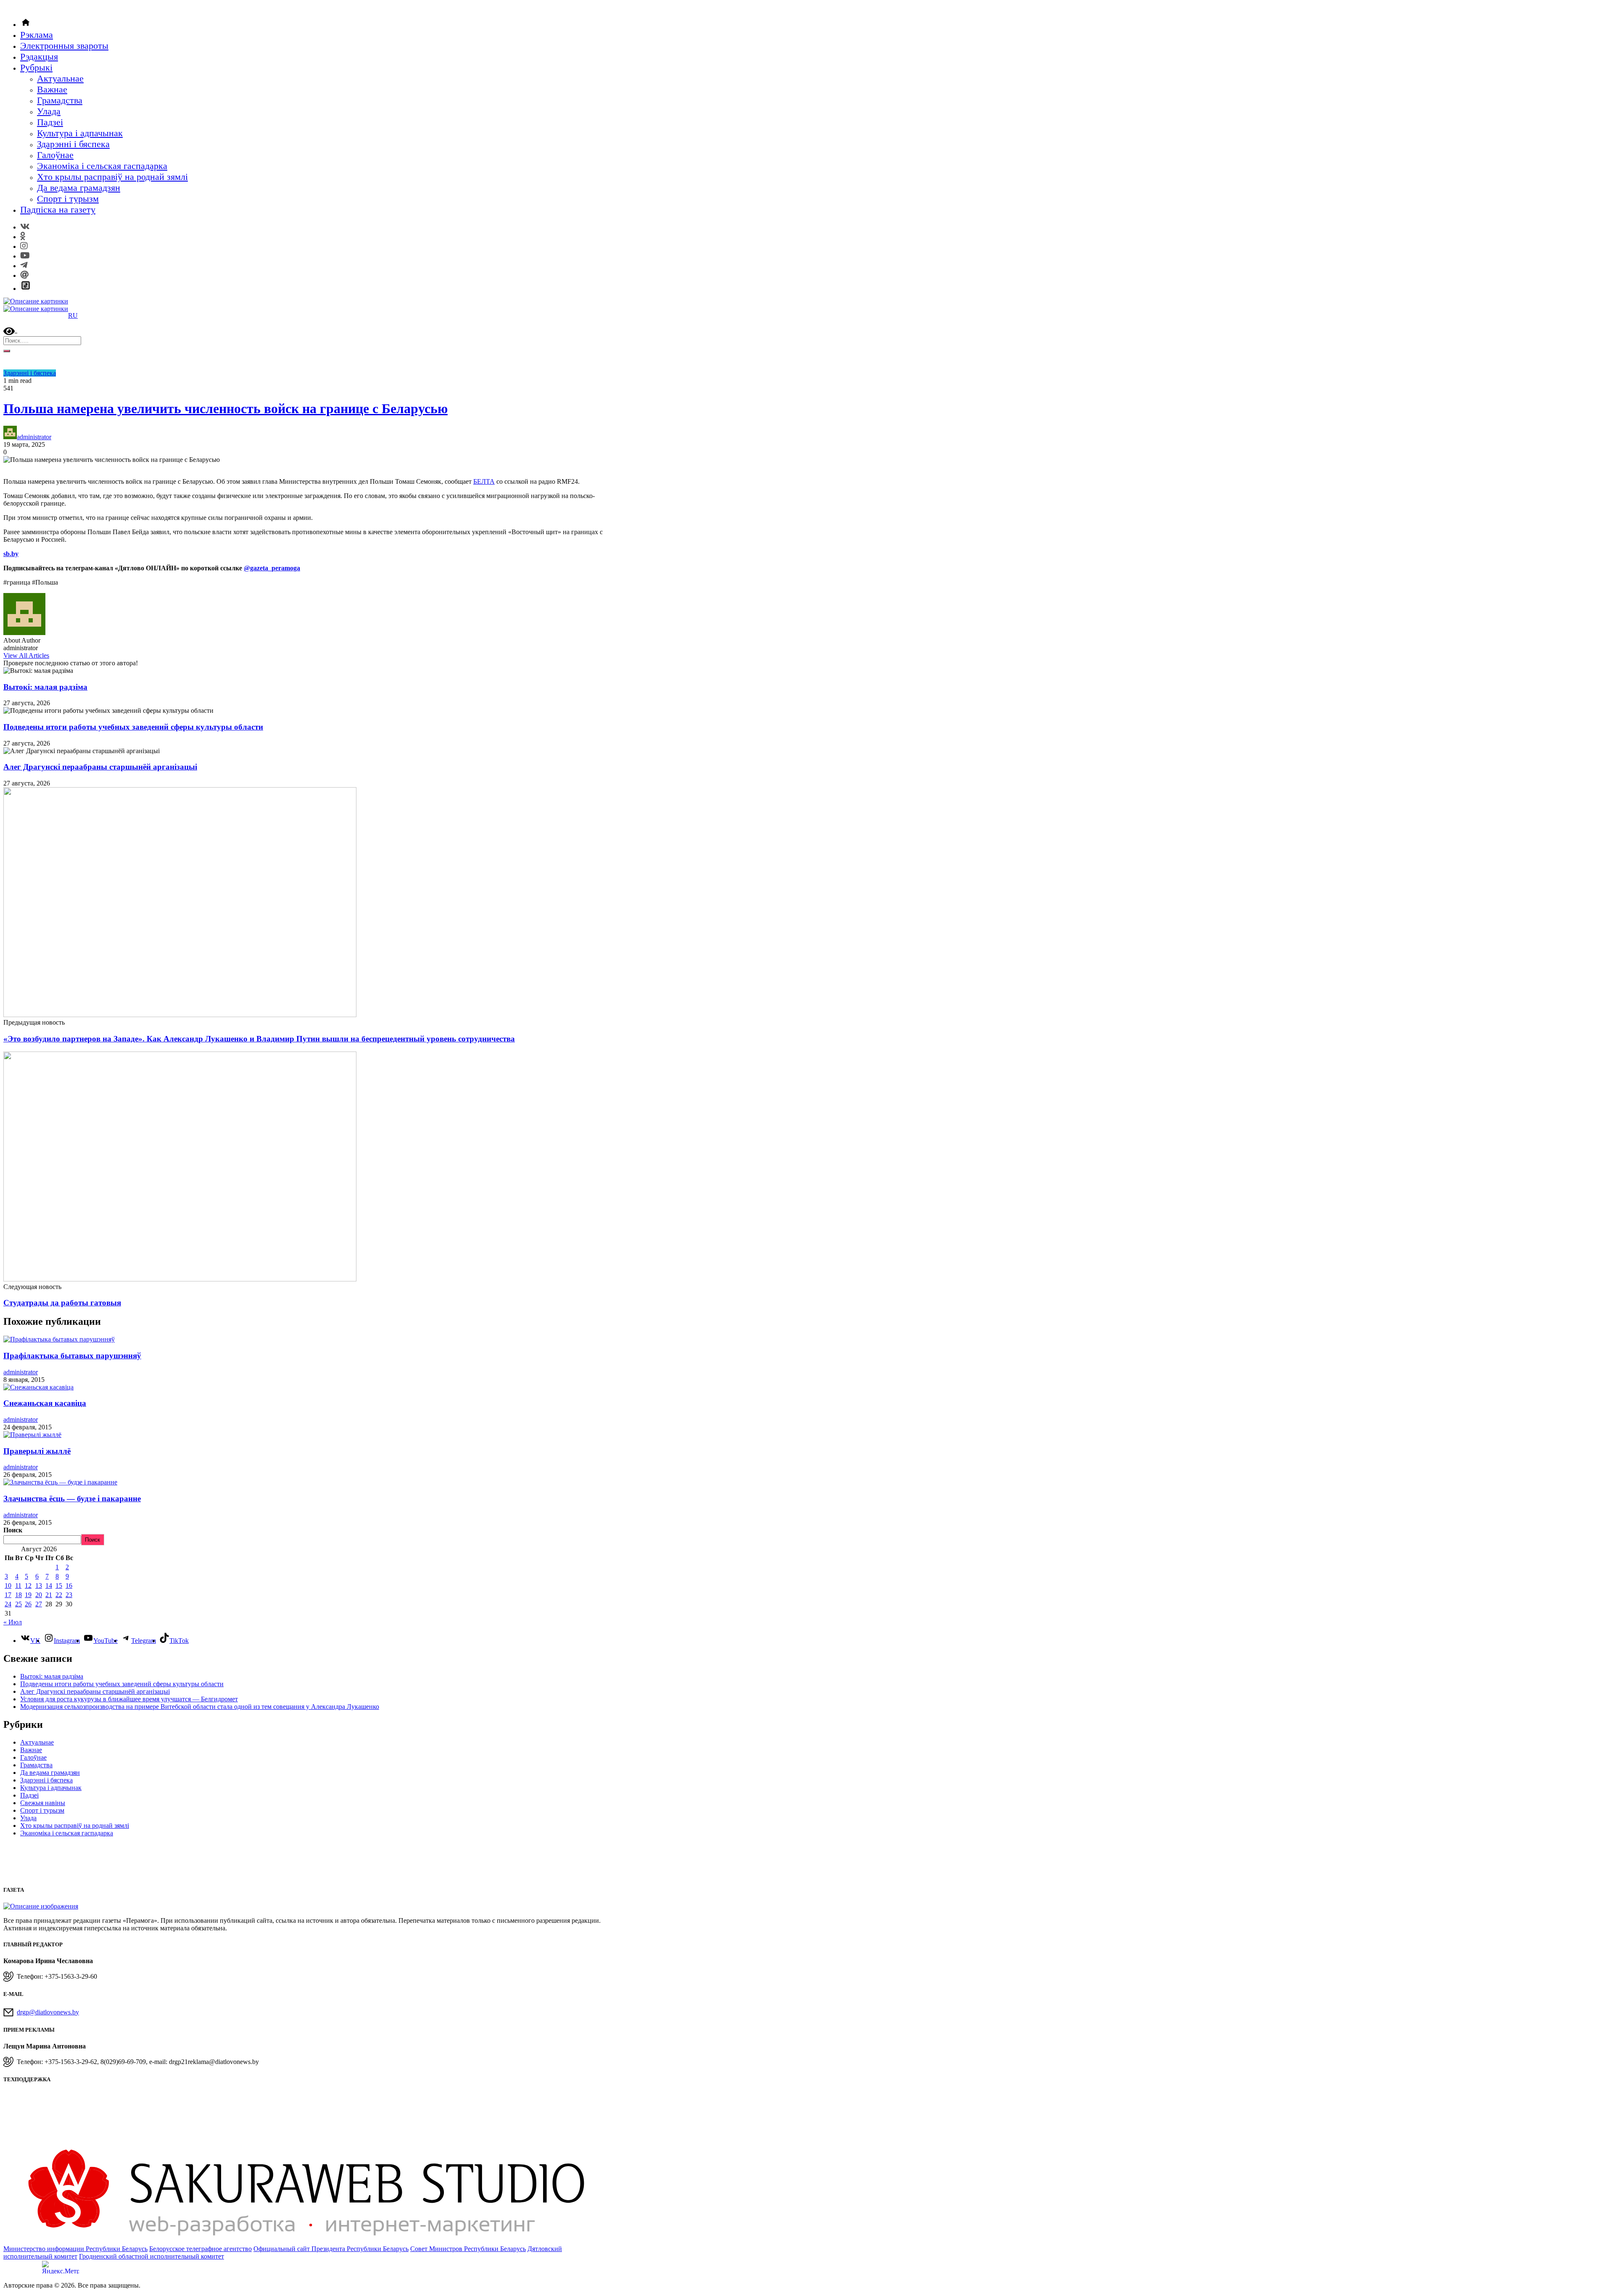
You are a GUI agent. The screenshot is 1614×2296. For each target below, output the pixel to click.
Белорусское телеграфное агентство (200, 2249)
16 (69, 1586)
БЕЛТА (484, 481)
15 (59, 1586)
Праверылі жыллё (37, 1451)
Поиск (13, 1530)
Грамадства (60, 100)
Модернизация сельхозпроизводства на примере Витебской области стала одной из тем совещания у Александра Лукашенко (200, 1707)
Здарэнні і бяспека (73, 144)
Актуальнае (60, 78)
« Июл (13, 1622)
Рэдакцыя (39, 57)
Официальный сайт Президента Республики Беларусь (331, 2249)
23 (69, 1595)
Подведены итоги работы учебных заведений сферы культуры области (133, 727)
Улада (49, 111)
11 (18, 1586)
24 (8, 1604)
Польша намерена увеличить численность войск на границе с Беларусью (225, 409)
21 (49, 1595)
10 (8, 1586)
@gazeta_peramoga (272, 568)
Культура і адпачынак (80, 133)
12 (28, 1586)
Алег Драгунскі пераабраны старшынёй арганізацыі (100, 767)
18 (18, 1595)
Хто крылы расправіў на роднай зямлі (112, 177)
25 (18, 1604)
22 (59, 1595)
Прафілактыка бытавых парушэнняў (72, 1356)
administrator (34, 437)
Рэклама (37, 35)
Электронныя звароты (64, 46)
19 (28, 1595)
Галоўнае (55, 155)
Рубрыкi (36, 67)
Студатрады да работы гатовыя (62, 1303)
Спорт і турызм (68, 199)
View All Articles (26, 655)
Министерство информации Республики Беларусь (75, 2249)
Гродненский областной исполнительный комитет (152, 2256)
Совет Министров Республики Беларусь (468, 2249)
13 (39, 1586)
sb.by (11, 554)
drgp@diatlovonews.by (48, 2012)
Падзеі (50, 122)
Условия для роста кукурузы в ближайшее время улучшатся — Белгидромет (129, 1699)
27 (39, 1604)
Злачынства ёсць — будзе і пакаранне (72, 1499)
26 (28, 1604)
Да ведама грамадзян (79, 188)
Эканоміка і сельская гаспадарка (102, 166)
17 (8, 1595)
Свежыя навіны (43, 1803)
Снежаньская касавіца (45, 1403)
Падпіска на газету (58, 210)
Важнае (52, 89)
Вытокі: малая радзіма (45, 687)
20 (39, 1595)
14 (49, 1586)
